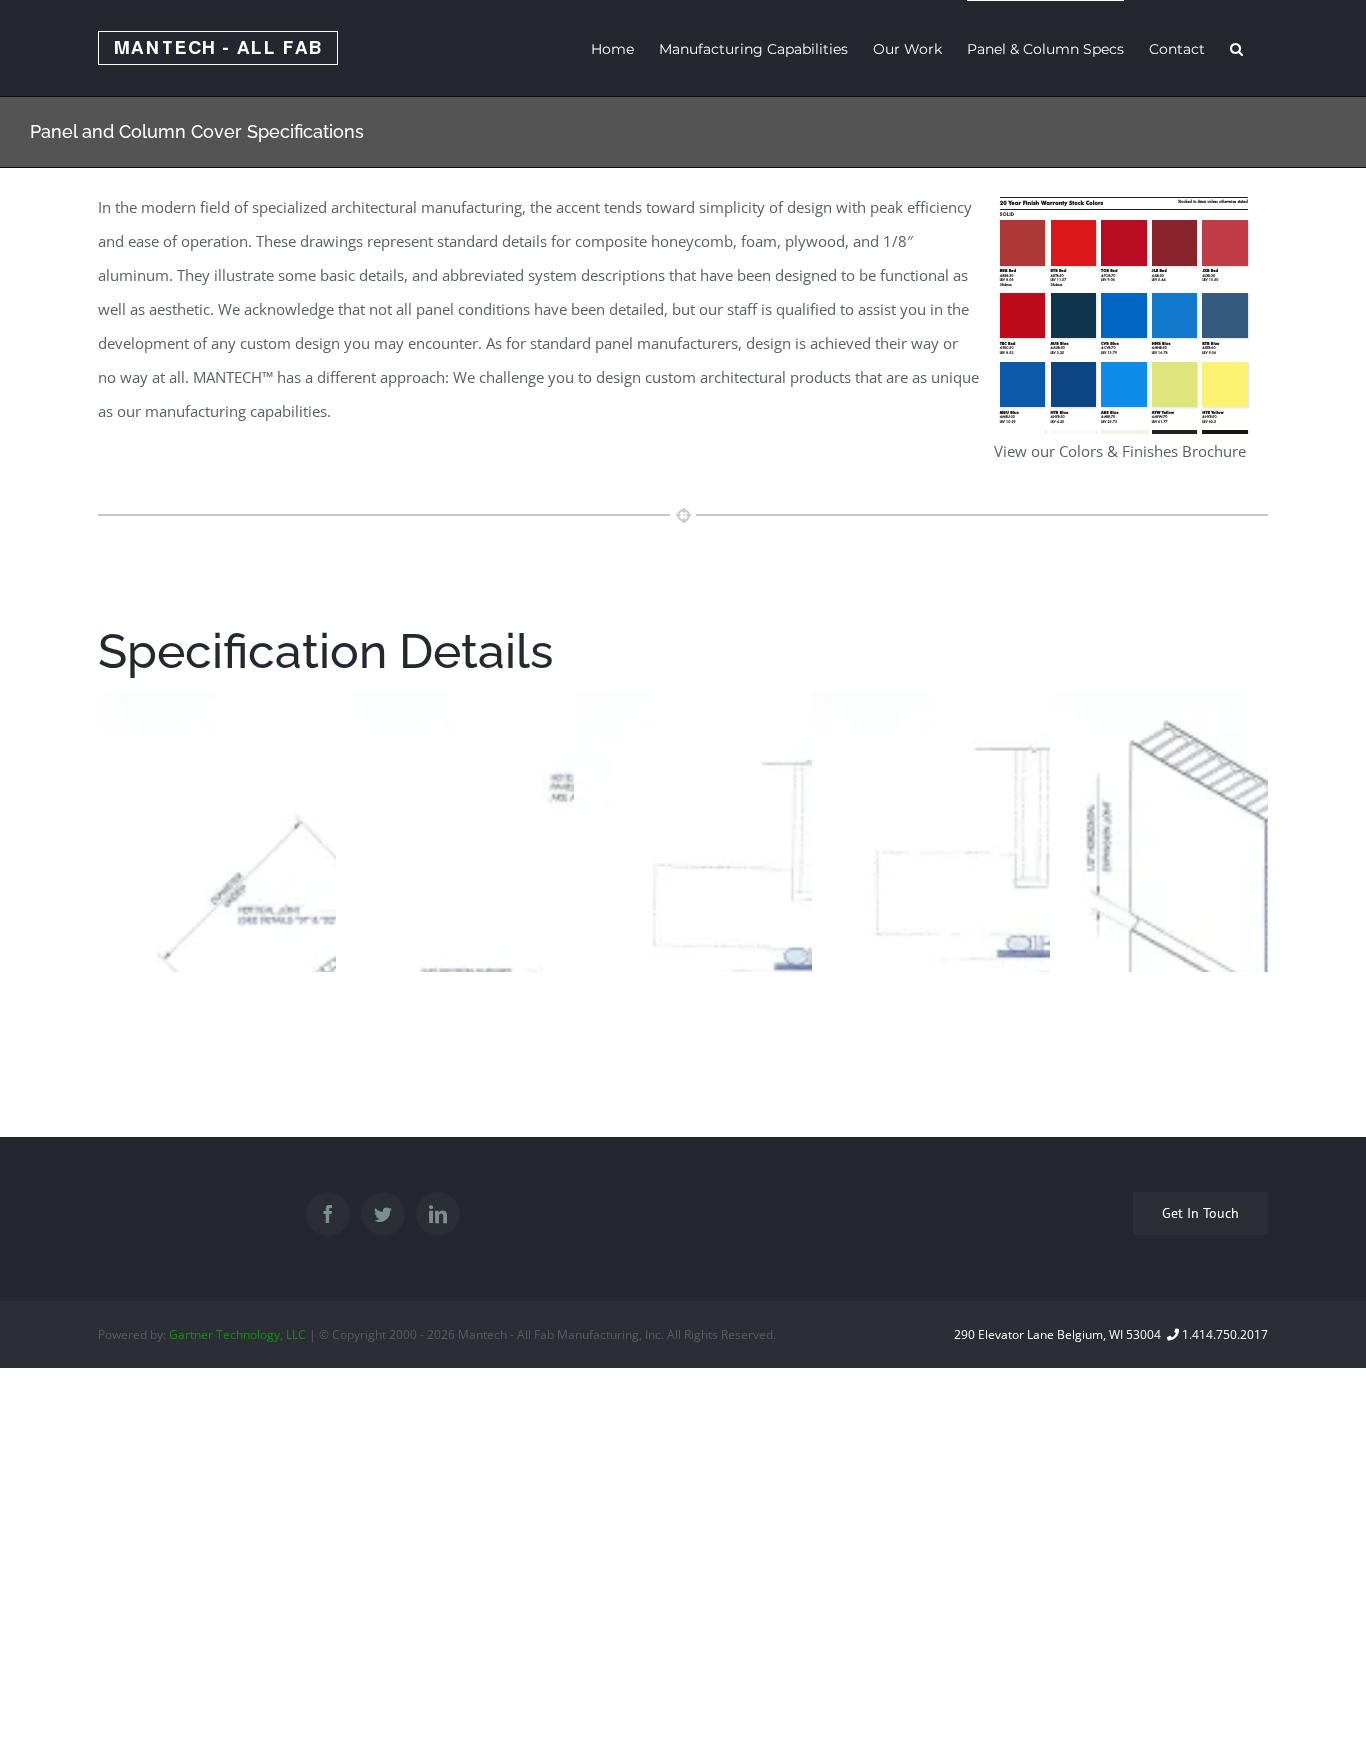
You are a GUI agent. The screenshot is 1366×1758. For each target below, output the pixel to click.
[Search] (1236, 48)
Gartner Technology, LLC (237, 1334)
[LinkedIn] (438, 1214)
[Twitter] (383, 1214)
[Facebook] (328, 1214)
